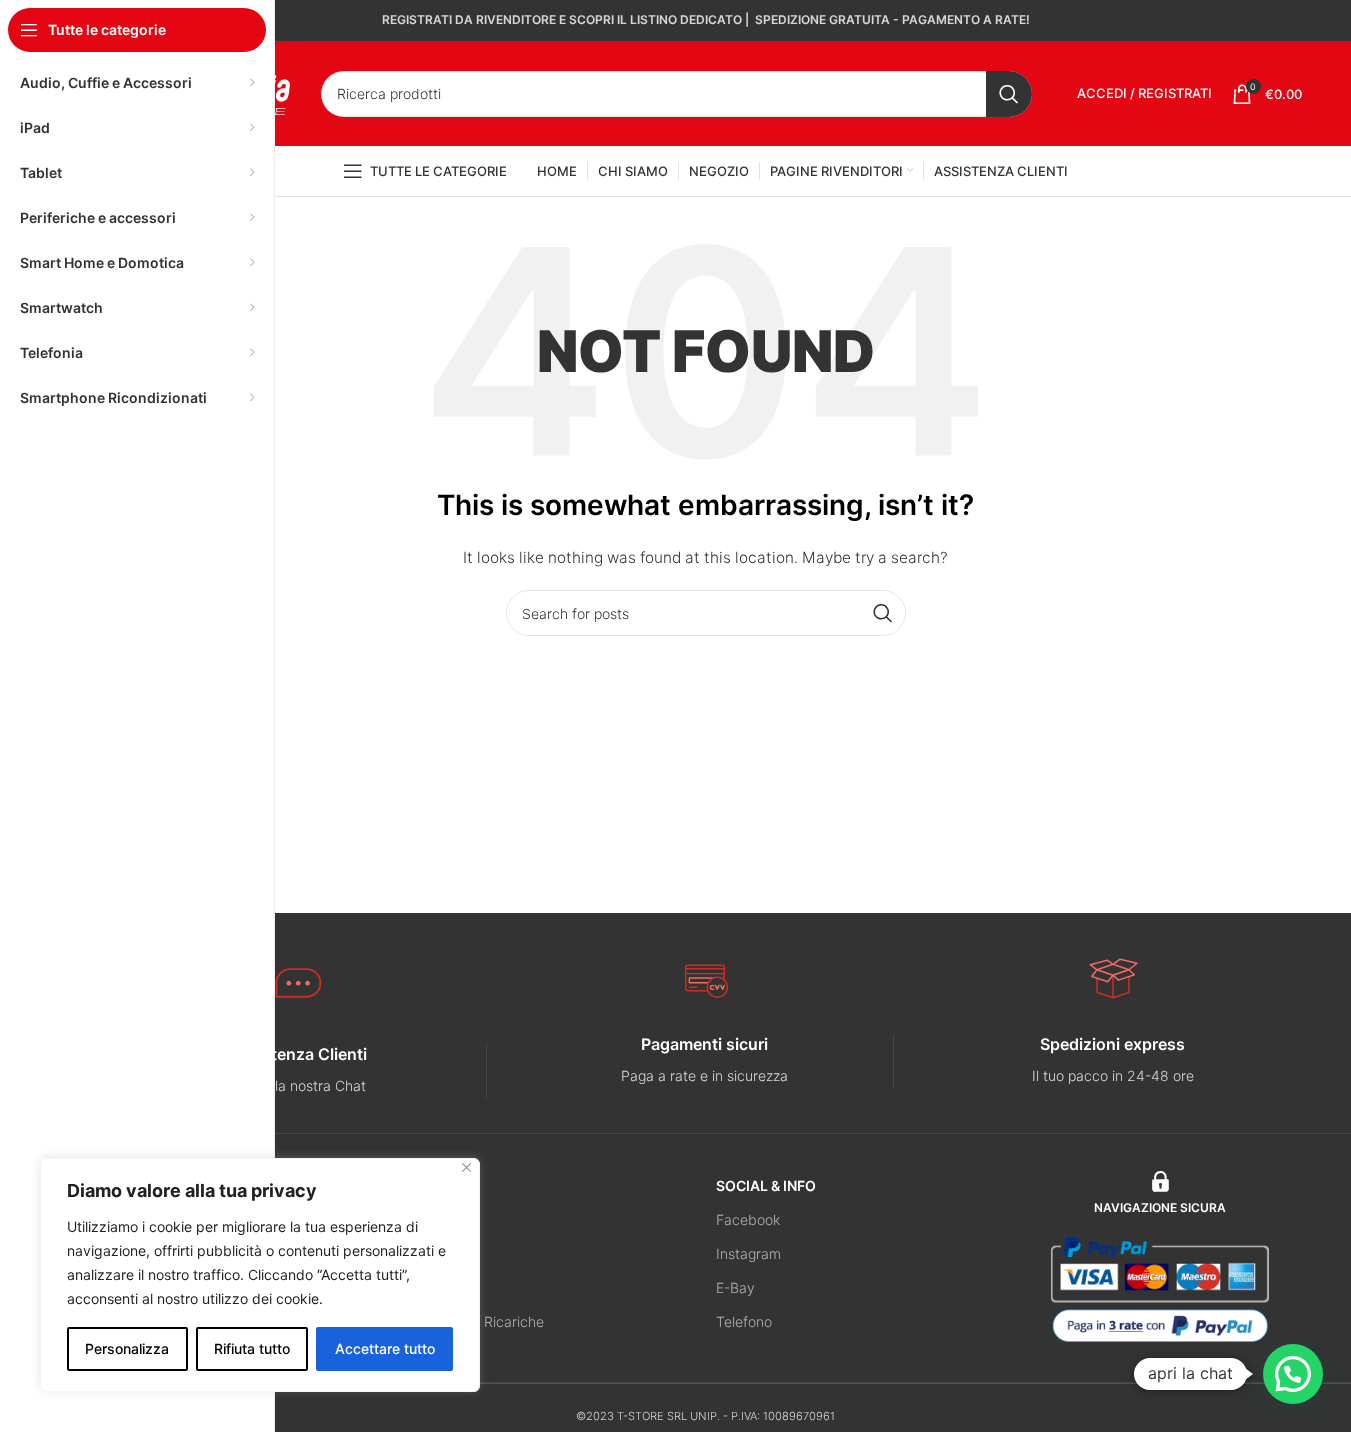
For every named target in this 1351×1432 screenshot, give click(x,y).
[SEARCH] (1009, 94)
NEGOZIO (445, 1185)
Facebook (748, 1219)
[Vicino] (466, 1167)
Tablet (433, 1253)
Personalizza (127, 1348)
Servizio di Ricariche (478, 1321)
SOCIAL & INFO (766, 1185)
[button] (1293, 1374)
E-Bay (735, 1287)
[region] (260, 1275)
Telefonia (442, 1219)
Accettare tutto (385, 1348)
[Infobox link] (298, 1070)
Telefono (744, 1321)
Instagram (748, 1253)
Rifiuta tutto (252, 1348)
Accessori (444, 1287)
